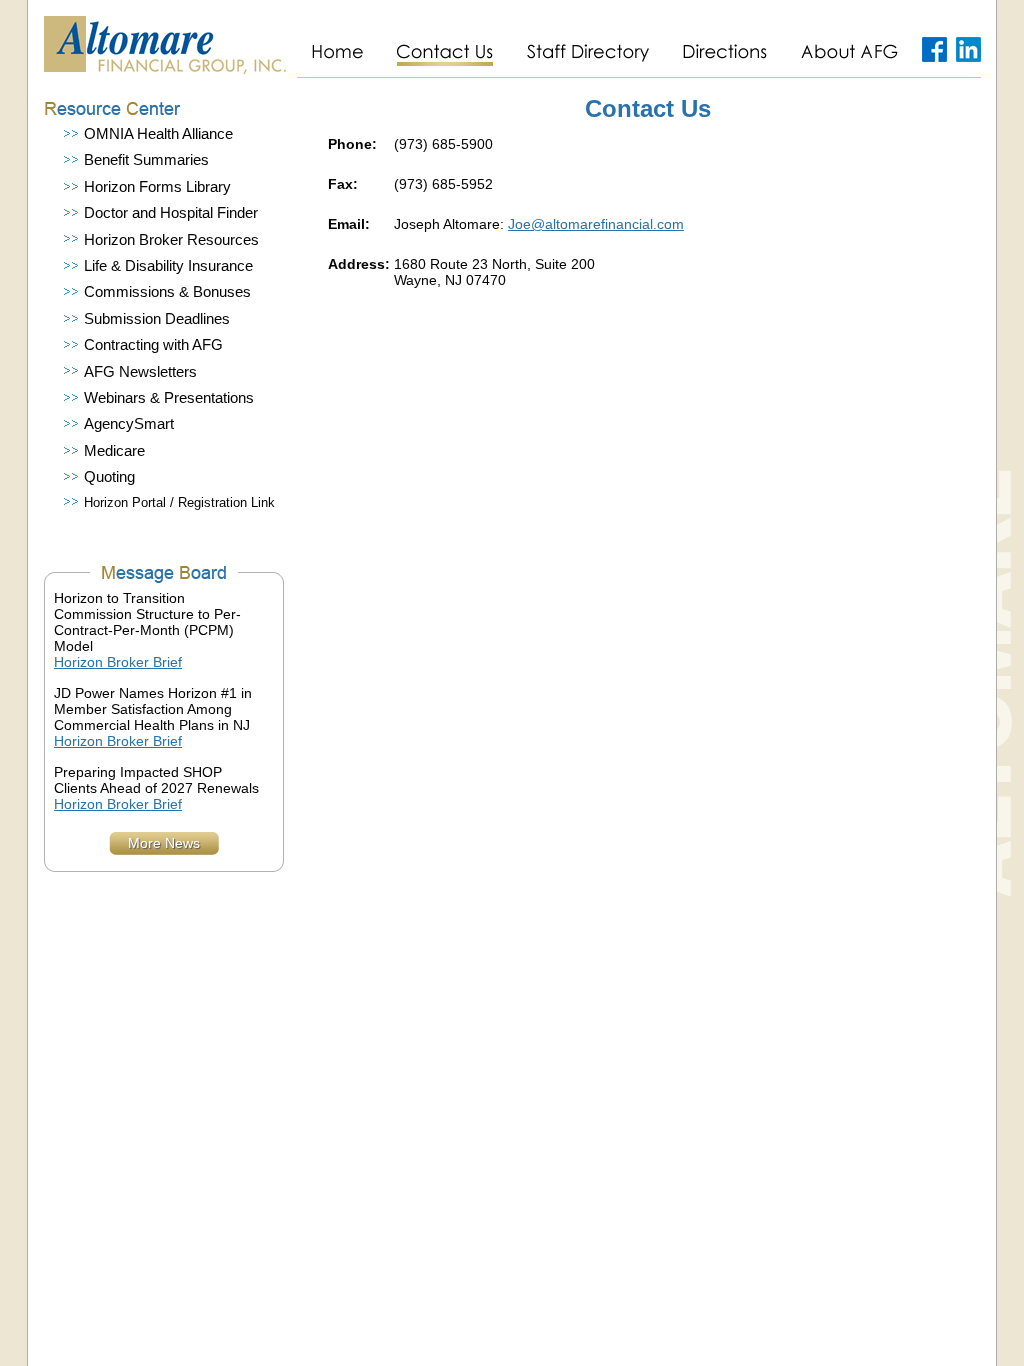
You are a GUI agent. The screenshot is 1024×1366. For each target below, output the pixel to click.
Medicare (114, 451)
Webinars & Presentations (169, 398)
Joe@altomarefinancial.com (596, 224)
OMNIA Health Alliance (158, 134)
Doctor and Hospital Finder (171, 213)
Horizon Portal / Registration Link (179, 502)
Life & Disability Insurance (168, 266)
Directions (724, 52)
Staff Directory (587, 52)
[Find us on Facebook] (934, 52)
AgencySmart (129, 424)
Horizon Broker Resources (171, 240)
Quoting (109, 477)
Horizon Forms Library (157, 187)
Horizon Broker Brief (118, 662)
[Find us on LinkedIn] (968, 52)
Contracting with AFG (153, 345)
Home (337, 52)
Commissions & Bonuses (167, 292)
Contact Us (444, 52)
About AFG (849, 52)
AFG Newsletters (140, 372)
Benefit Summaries (146, 160)
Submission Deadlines (157, 319)
